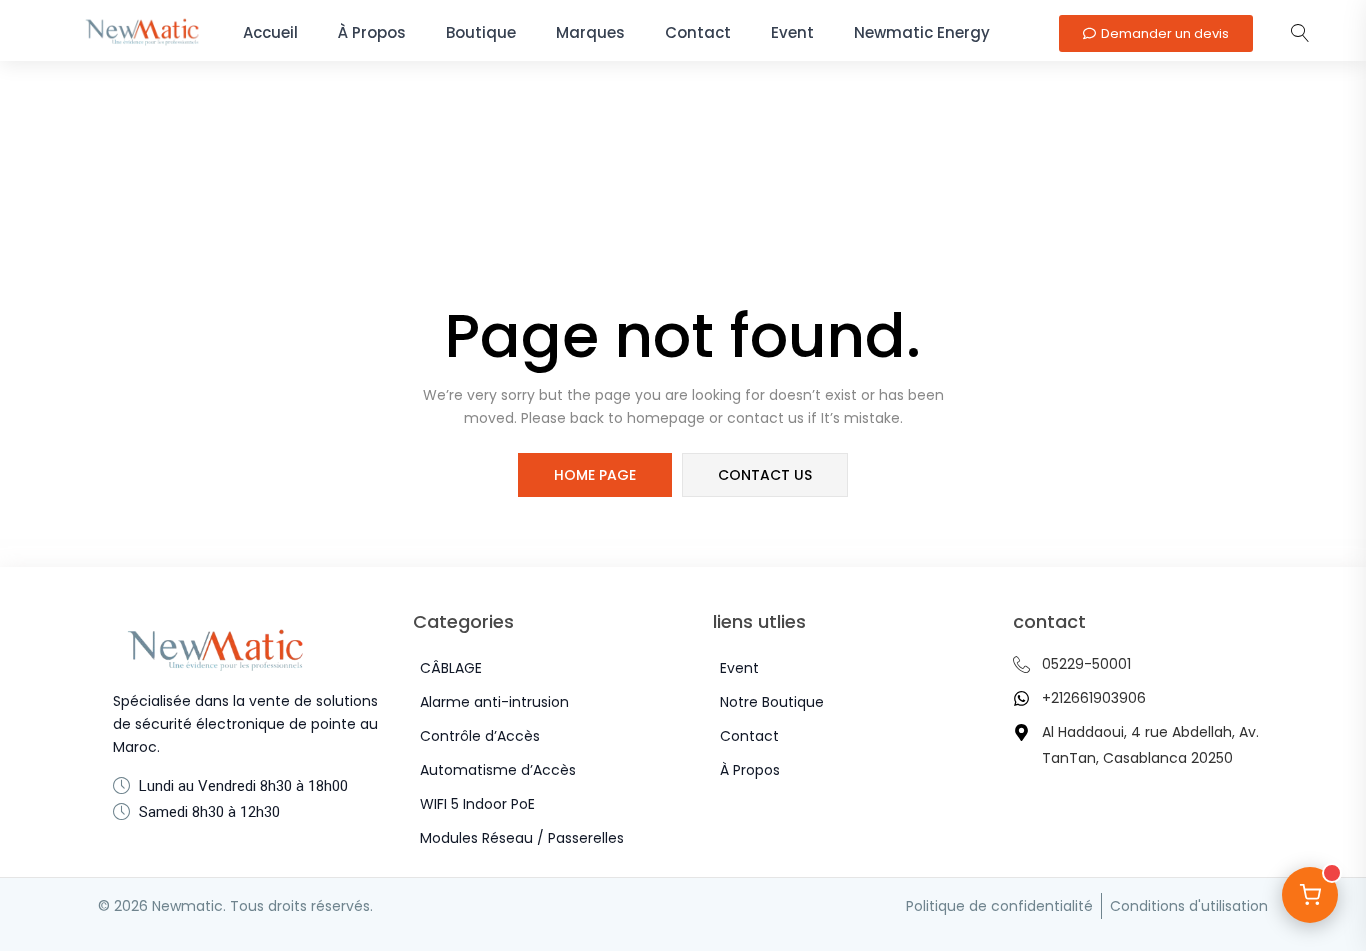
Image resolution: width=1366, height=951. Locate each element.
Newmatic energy (922, 32)
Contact (698, 32)
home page (595, 475)
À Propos (372, 32)
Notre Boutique (772, 702)
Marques (590, 32)
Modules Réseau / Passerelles (522, 838)
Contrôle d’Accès (480, 736)
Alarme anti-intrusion (494, 702)
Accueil (270, 32)
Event (739, 668)
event (792, 32)
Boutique (481, 32)
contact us (765, 475)
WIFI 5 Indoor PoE (477, 804)
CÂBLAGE (451, 668)
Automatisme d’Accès (498, 770)
